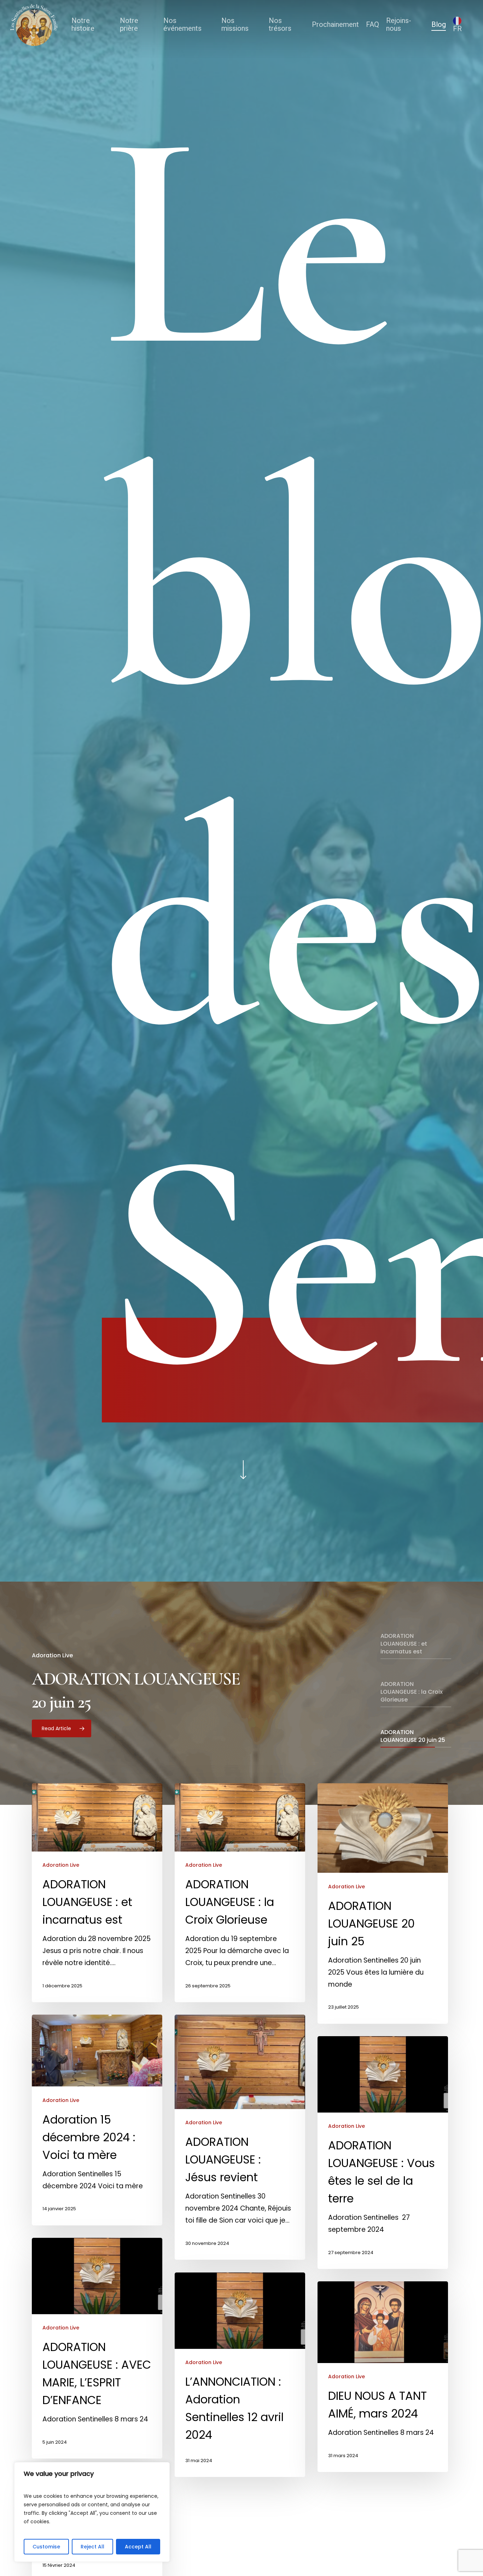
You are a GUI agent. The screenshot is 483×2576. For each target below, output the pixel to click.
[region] (92, 2512)
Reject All (92, 2547)
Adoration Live (61, 1865)
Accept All (138, 2547)
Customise (46, 2547)
